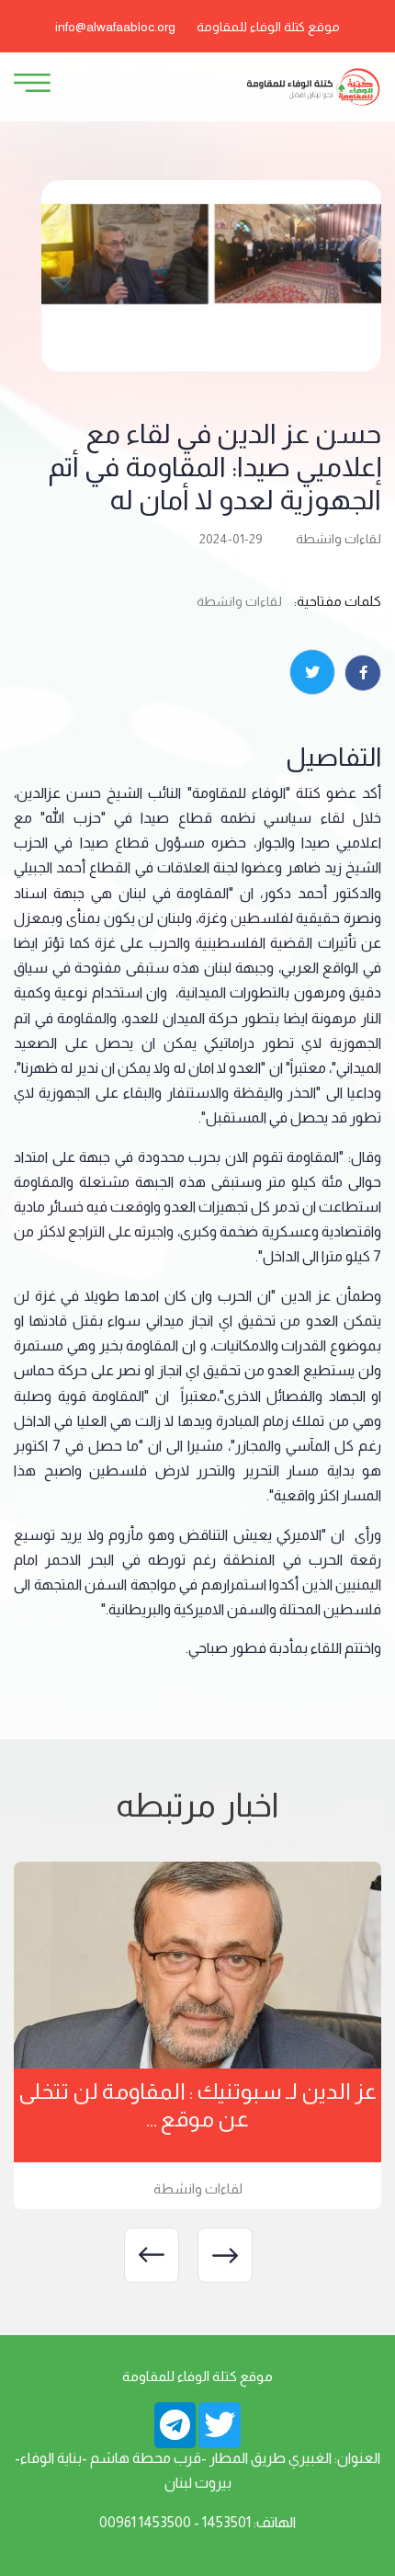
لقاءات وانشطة (339, 539)
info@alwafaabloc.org (115, 27)
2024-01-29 (231, 539)
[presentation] (225, 2255)
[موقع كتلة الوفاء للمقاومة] (312, 86)
